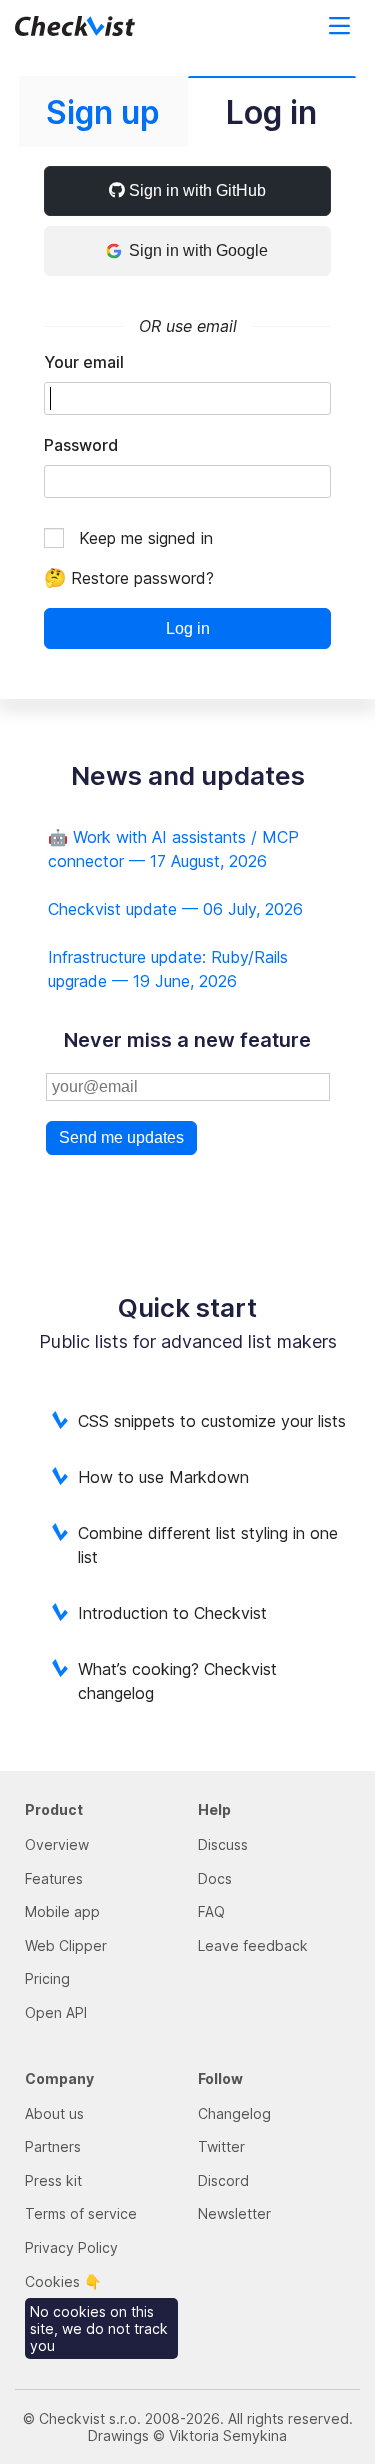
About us (54, 2113)
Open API (56, 2012)
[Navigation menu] (334, 26)
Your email (84, 362)
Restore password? (129, 577)
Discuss (223, 1844)
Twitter (221, 2146)
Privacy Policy (71, 2247)
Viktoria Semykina (228, 2435)
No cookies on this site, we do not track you (99, 2328)
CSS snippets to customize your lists (212, 1421)
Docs (215, 1878)
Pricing (47, 1978)
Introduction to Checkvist (172, 1613)
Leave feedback (253, 1945)
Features (54, 1878)
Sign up (103, 112)
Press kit (53, 2180)
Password (81, 445)
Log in (188, 628)
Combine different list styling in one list (208, 1545)
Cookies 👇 (63, 2281)
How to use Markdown (163, 1477)
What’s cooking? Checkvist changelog (177, 1681)
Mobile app (62, 1911)
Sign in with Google (198, 250)
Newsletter (234, 2213)
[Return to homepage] (97, 27)
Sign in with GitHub (195, 190)
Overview (57, 1844)
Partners (53, 2146)
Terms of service (81, 2213)
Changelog (234, 2113)
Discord (223, 2180)
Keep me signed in (146, 538)
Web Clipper (66, 1945)
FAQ (211, 1911)
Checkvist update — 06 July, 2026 (175, 909)
